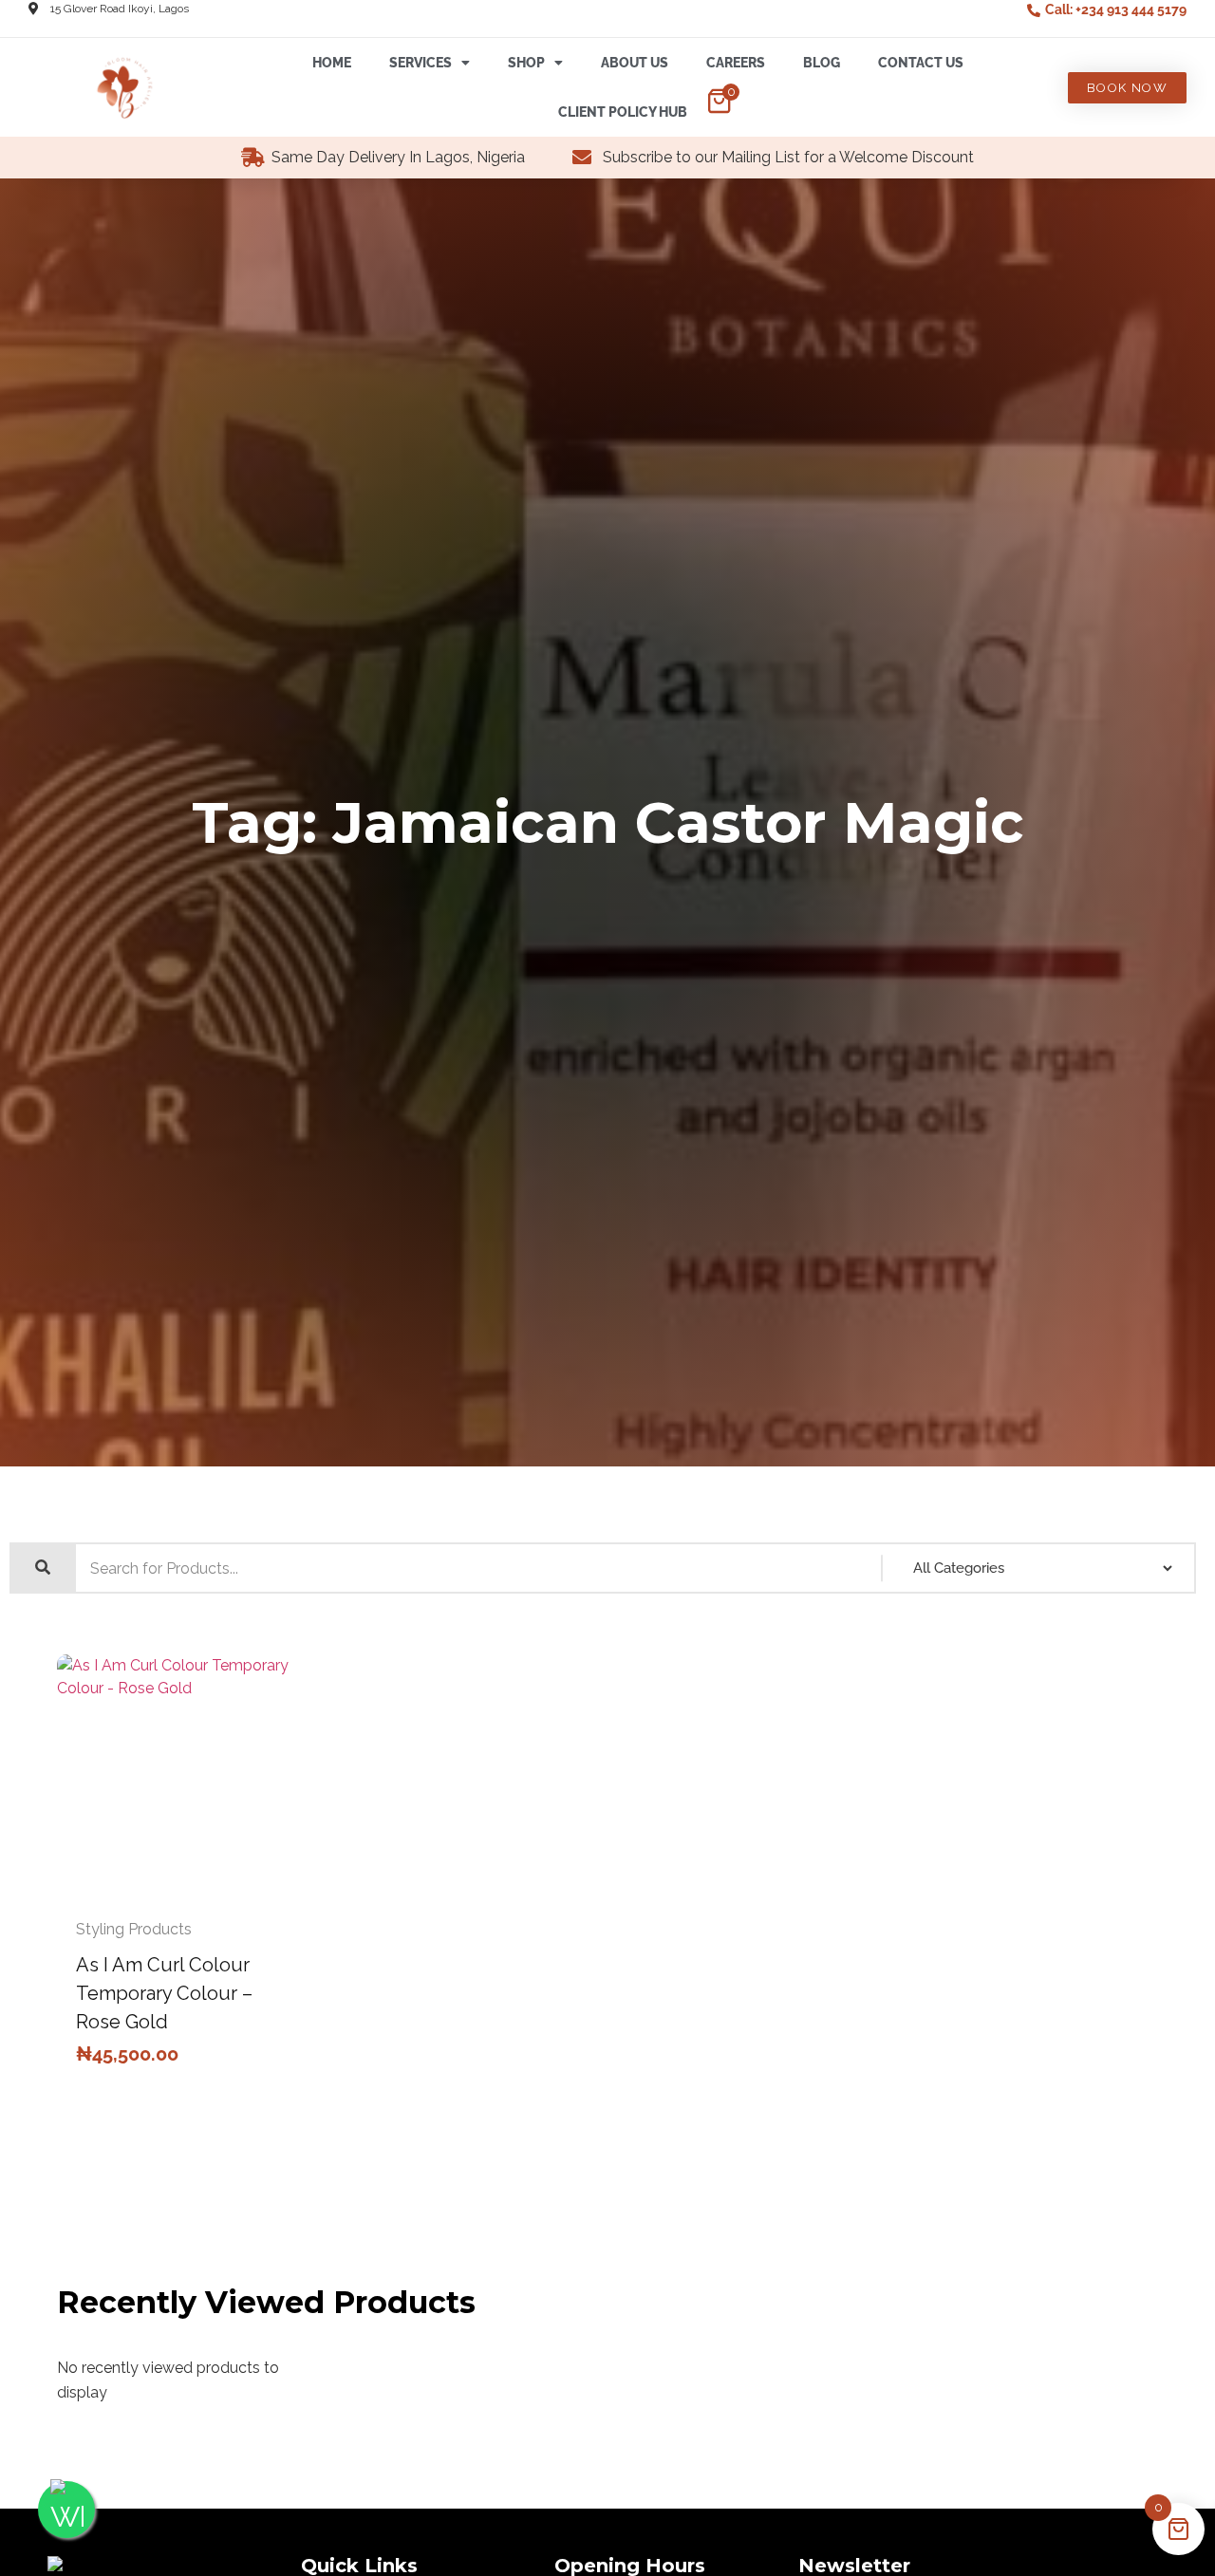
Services (421, 63)
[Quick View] (163, 1896)
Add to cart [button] (201, 1896)
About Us (635, 63)
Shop (526, 63)
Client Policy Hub (623, 112)
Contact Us (921, 63)
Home (332, 63)
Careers (736, 63)
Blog (822, 63)
